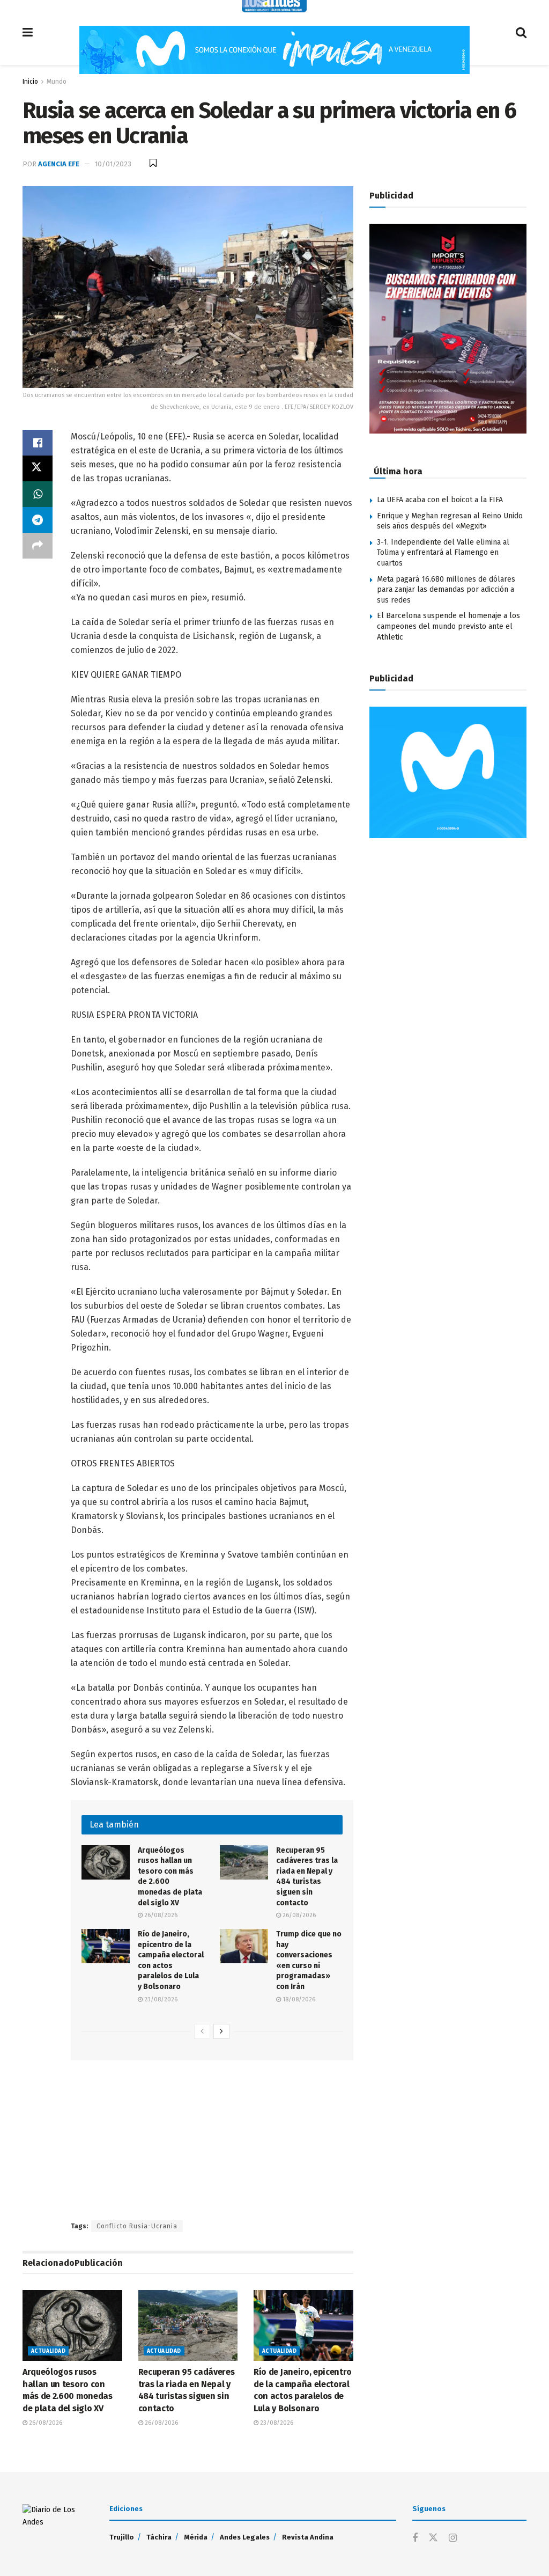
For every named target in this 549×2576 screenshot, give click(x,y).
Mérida (196, 2537)
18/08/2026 (298, 1999)
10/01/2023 (113, 164)
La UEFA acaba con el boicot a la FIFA (440, 500)
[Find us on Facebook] (415, 2538)
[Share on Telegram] (38, 520)
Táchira (159, 2537)
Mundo (57, 82)
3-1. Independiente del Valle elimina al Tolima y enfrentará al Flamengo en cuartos (443, 553)
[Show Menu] (28, 32)
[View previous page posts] (202, 2031)
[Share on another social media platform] (38, 546)
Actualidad (48, 2351)
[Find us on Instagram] (453, 2538)
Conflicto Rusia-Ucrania (137, 2226)
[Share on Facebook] (38, 443)
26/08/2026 (160, 1915)
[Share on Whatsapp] (38, 494)
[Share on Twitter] (38, 468)
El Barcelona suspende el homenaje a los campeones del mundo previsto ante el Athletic (448, 626)
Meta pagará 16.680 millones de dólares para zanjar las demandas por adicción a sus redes (446, 590)
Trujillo (122, 2537)
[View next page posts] (221, 2031)
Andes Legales (245, 2537)
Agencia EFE (59, 164)
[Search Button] (521, 32)
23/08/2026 (160, 1999)
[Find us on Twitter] (433, 2538)
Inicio (30, 82)
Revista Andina (308, 2537)
